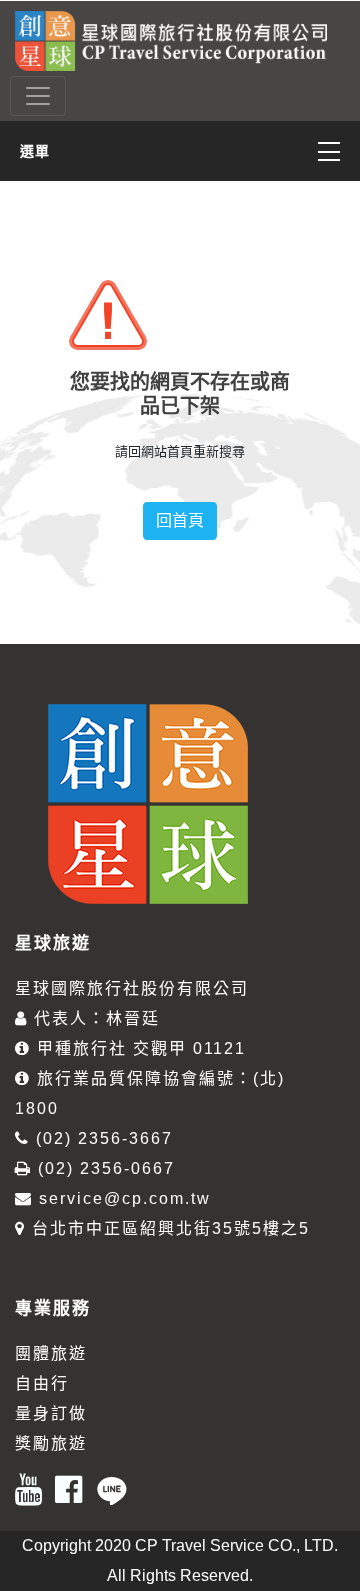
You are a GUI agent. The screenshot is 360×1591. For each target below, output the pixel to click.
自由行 (42, 1383)
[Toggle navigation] (38, 96)
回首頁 (180, 520)
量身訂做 (51, 1413)
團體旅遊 (51, 1353)
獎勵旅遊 (51, 1443)
